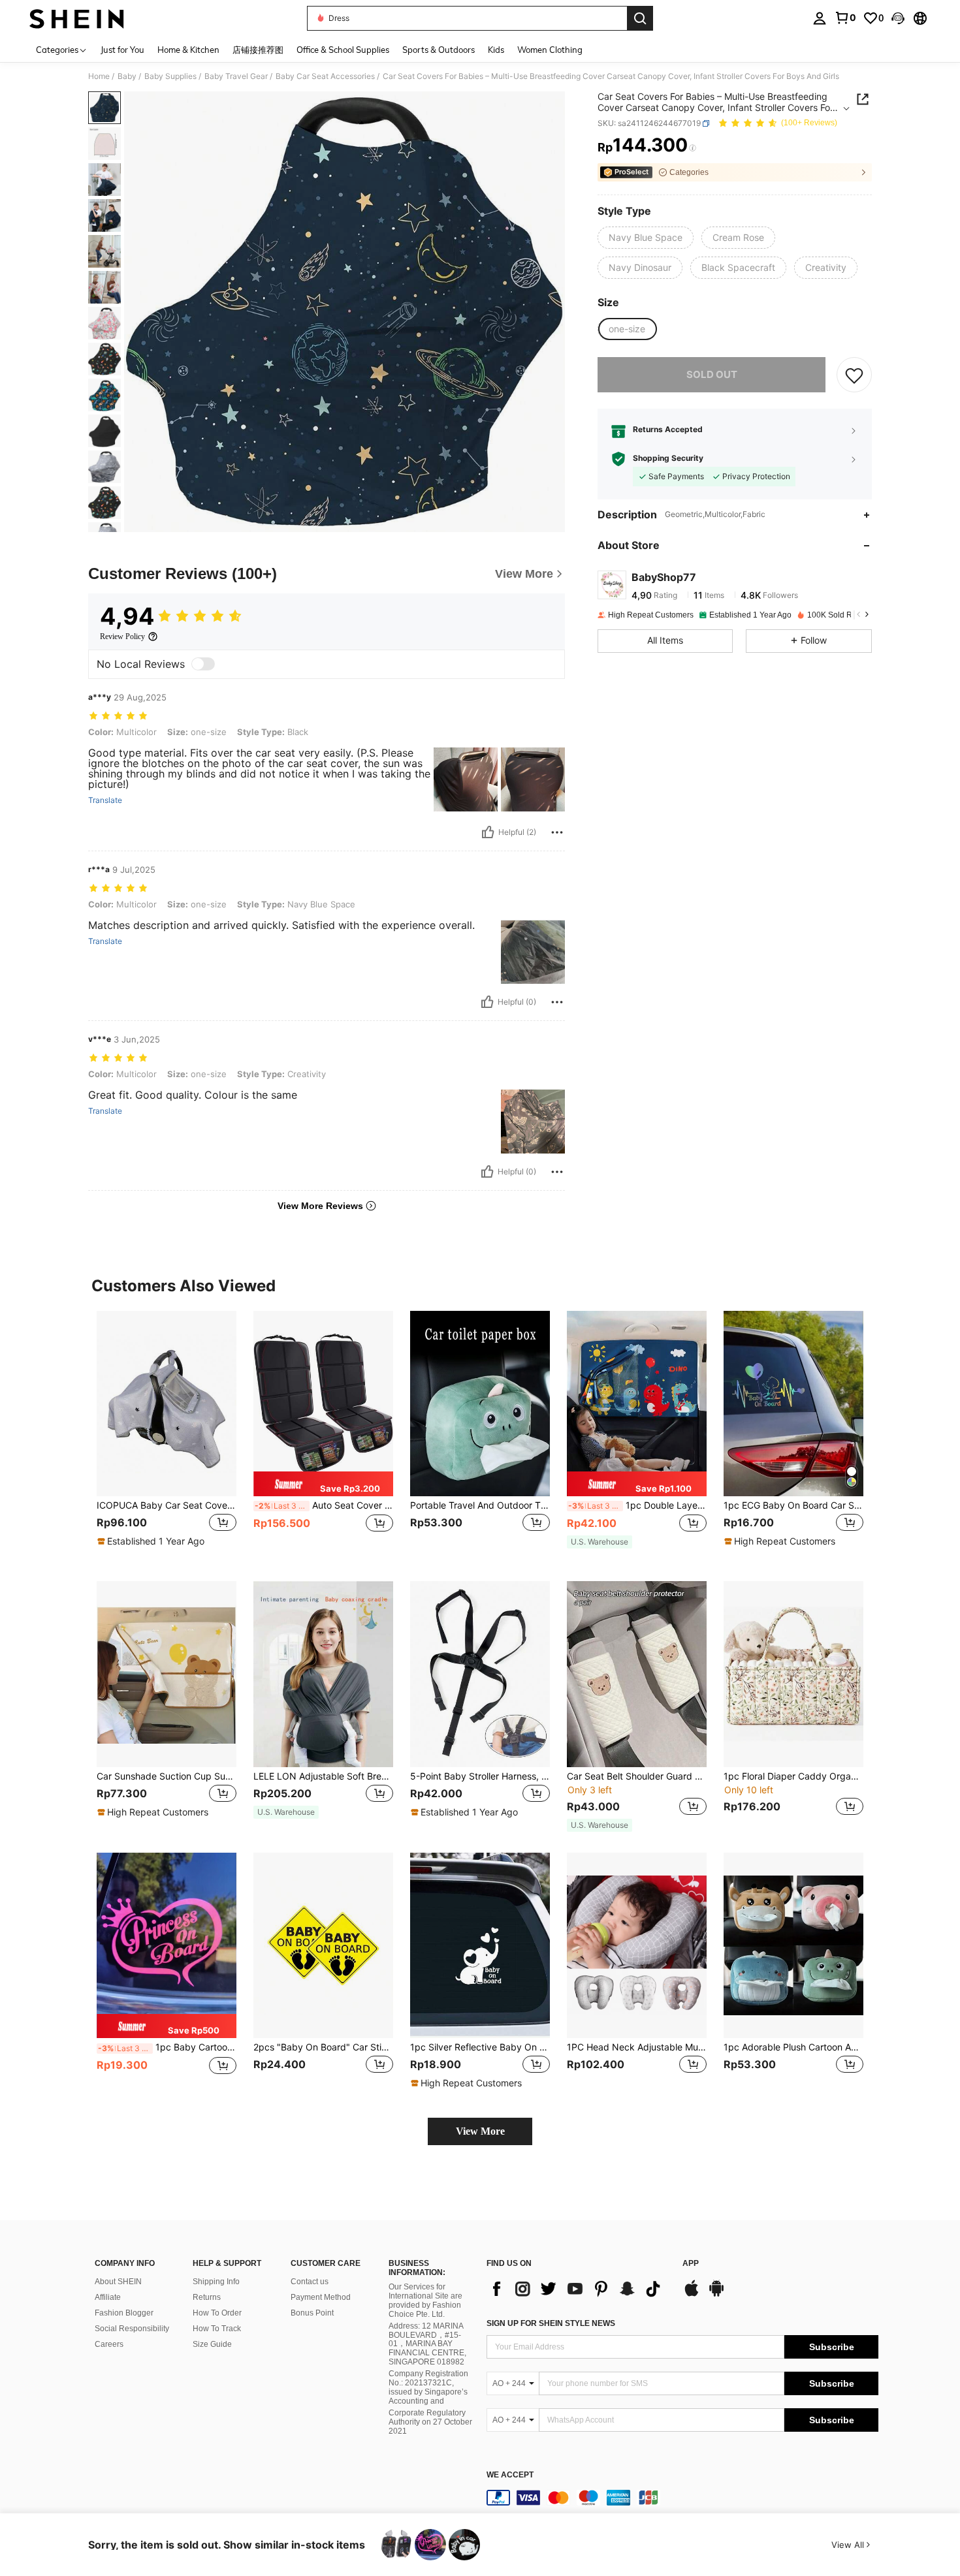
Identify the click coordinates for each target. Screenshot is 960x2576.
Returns (207, 2297)
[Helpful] (488, 832)
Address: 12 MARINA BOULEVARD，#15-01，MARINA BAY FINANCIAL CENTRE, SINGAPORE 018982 (427, 2344)
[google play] (716, 2295)
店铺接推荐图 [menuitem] (258, 50)
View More (480, 2131)
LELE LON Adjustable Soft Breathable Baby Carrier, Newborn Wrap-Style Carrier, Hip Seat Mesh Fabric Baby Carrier (323, 1776)
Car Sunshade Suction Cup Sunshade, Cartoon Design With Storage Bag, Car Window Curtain (167, 1776)
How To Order (217, 2313)
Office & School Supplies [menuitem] (343, 50)
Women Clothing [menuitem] (550, 50)
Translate (105, 800)
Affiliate (108, 2297)
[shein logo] (77, 18)
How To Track (217, 2329)
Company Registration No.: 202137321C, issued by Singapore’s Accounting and (428, 2387)
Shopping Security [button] (668, 459)
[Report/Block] (557, 832)
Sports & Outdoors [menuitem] (439, 50)
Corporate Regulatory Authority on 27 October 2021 (430, 2422)
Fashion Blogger (124, 2313)
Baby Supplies (170, 76)
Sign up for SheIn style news (551, 2323)
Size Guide (212, 2344)
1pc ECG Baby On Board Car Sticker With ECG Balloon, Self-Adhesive (793, 1505)
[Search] (640, 18)
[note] (152, 1541)
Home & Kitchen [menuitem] (188, 50)
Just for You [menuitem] (122, 50)
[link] (845, 18)
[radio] (646, 238)
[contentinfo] (682, 2498)
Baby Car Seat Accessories (325, 76)
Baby (127, 76)
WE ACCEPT (510, 2475)
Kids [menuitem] (496, 50)
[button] (898, 18)
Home (99, 76)
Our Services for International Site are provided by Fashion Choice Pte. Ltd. (425, 2301)
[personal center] (820, 18)
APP (691, 2264)
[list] (578, 2289)
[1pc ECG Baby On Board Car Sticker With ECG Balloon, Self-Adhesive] (793, 1404)
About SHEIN (118, 2282)
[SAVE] (854, 375)
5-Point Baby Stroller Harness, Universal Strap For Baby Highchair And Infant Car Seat (480, 1776)
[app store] (692, 2295)
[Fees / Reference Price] (693, 148)
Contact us (310, 2282)
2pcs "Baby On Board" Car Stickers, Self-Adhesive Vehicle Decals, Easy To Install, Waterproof (323, 2047)
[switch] (203, 664)
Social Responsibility (132, 2329)
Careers (109, 2344)
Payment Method (321, 2297)
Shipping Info (216, 2282)
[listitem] (167, 1436)
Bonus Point (312, 2313)
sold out (712, 375)
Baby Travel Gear (236, 76)
